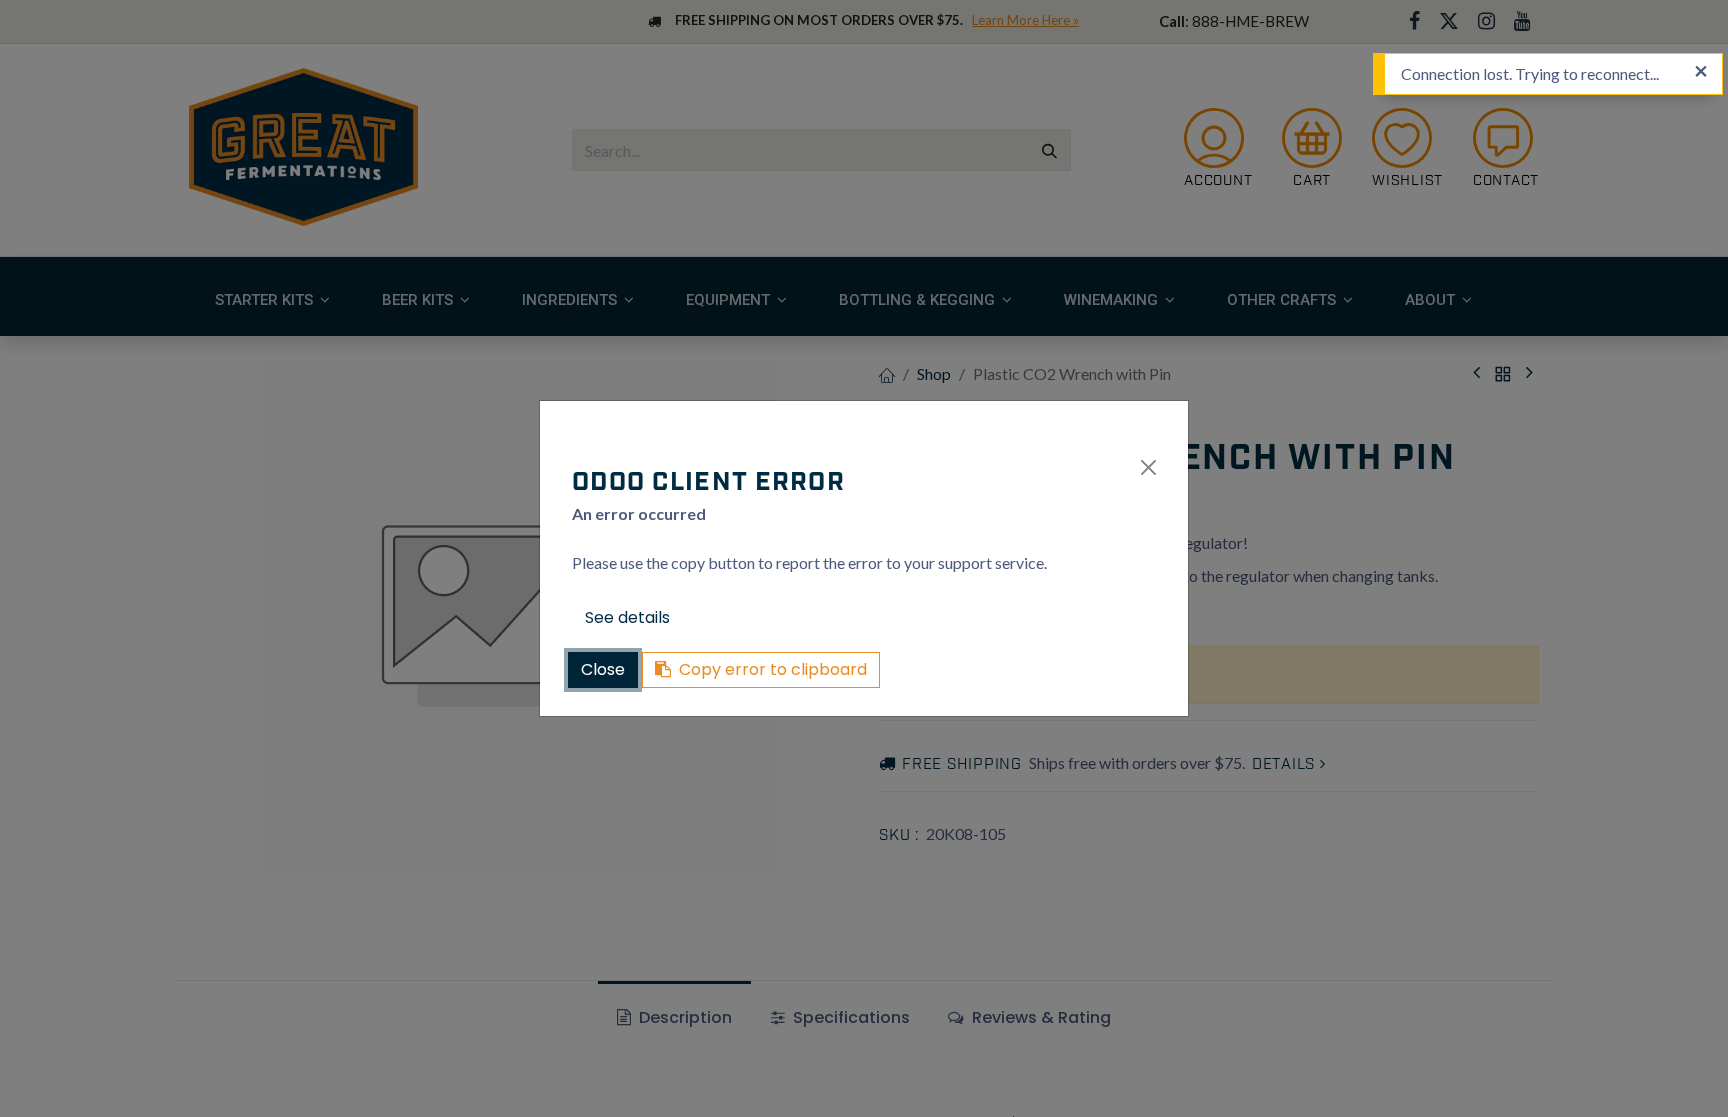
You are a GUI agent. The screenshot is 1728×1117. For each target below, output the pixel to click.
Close (603, 669)
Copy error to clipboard (773, 669)
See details (627, 617)
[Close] (1148, 467)
